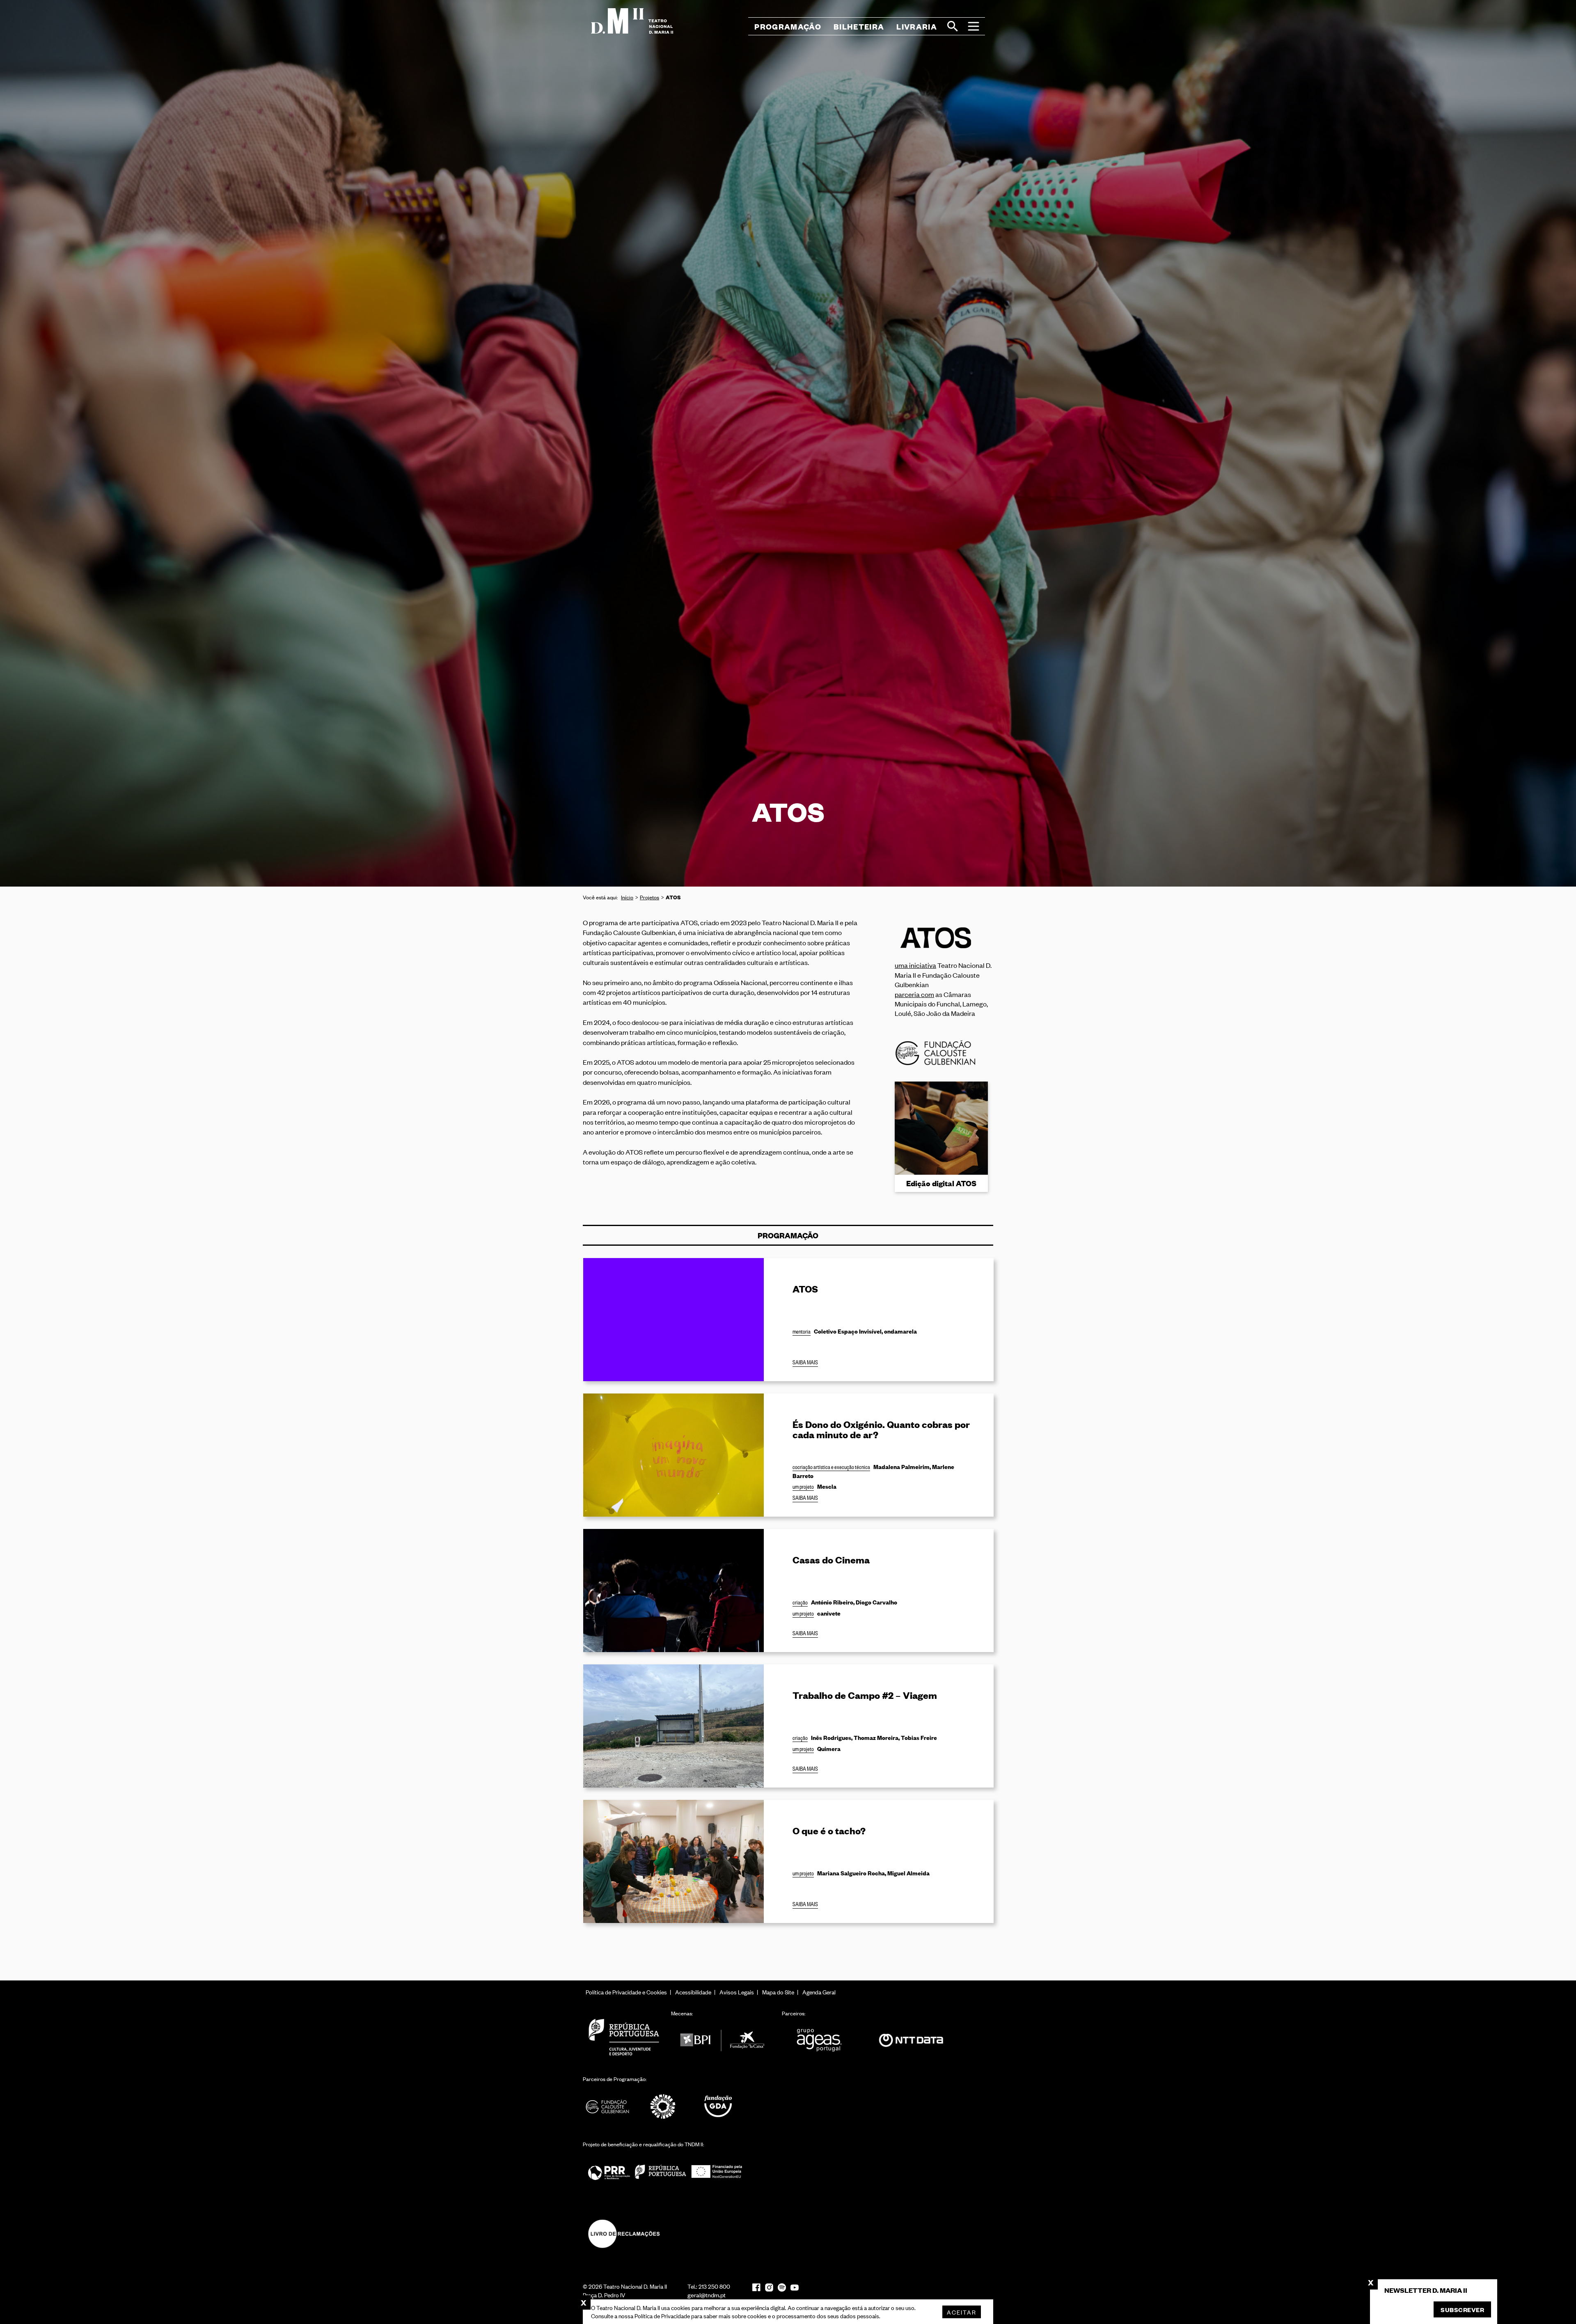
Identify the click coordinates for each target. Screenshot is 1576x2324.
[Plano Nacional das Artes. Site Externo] (663, 2106)
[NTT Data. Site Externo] (911, 2041)
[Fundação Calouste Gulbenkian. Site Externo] (607, 2106)
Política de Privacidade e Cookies (626, 1992)
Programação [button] (788, 26)
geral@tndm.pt (707, 2295)
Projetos (649, 897)
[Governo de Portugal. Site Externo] (624, 2037)
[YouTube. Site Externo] (795, 2288)
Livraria (917, 26)
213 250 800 (714, 2286)
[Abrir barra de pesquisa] (953, 26)
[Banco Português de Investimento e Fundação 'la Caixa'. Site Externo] (722, 2041)
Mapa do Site (778, 1992)
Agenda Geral (819, 1992)
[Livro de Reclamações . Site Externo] (624, 2233)
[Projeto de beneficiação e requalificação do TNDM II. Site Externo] (665, 2172)
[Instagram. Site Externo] (769, 2287)
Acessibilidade (693, 1992)
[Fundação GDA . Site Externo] (718, 2106)
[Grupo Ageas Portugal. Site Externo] (823, 2041)
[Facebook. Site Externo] (756, 2287)
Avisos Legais (737, 1992)
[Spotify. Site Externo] (782, 2287)
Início (627, 897)
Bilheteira (859, 26)
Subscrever (1462, 2309)
